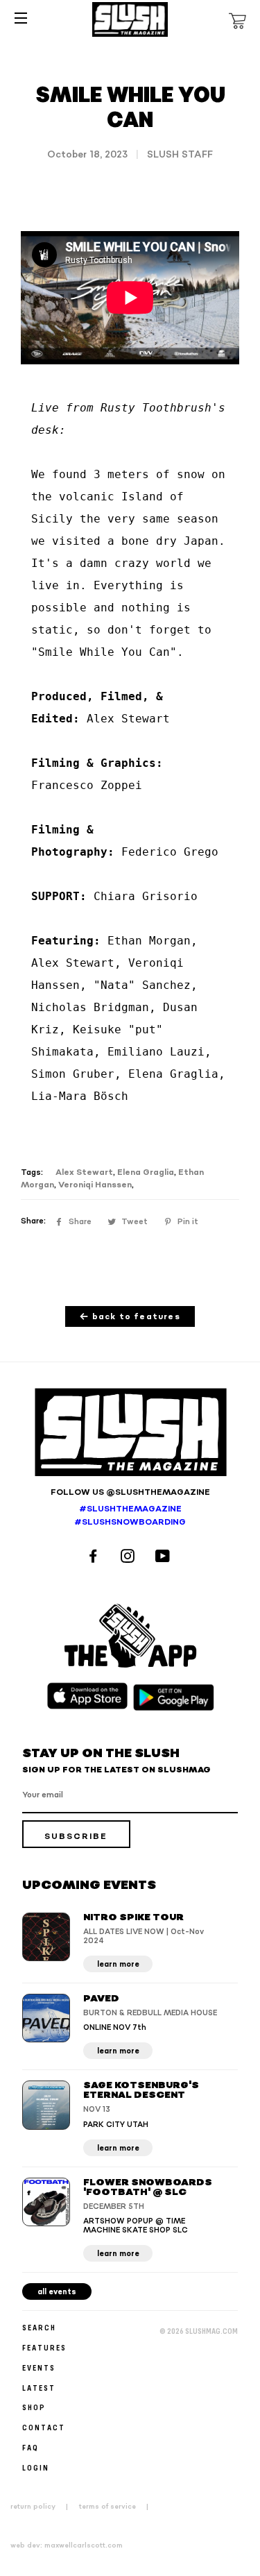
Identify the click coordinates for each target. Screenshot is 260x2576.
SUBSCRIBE (76, 1837)
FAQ (31, 2447)
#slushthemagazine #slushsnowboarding (130, 1516)
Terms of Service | (118, 2507)
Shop (34, 2407)
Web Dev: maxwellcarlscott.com (67, 2545)
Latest (39, 2388)
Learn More (118, 1964)
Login (36, 2467)
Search (39, 2327)
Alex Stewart (84, 1172)
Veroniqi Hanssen (95, 1185)
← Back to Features (130, 1317)
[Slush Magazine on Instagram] (130, 1558)
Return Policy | (43, 2507)
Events (39, 2367)
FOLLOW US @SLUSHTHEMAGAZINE (130, 1492)
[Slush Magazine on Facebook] (95, 1558)
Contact (44, 2427)
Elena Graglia (146, 1172)
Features (44, 2347)
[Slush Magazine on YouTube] (165, 1558)
